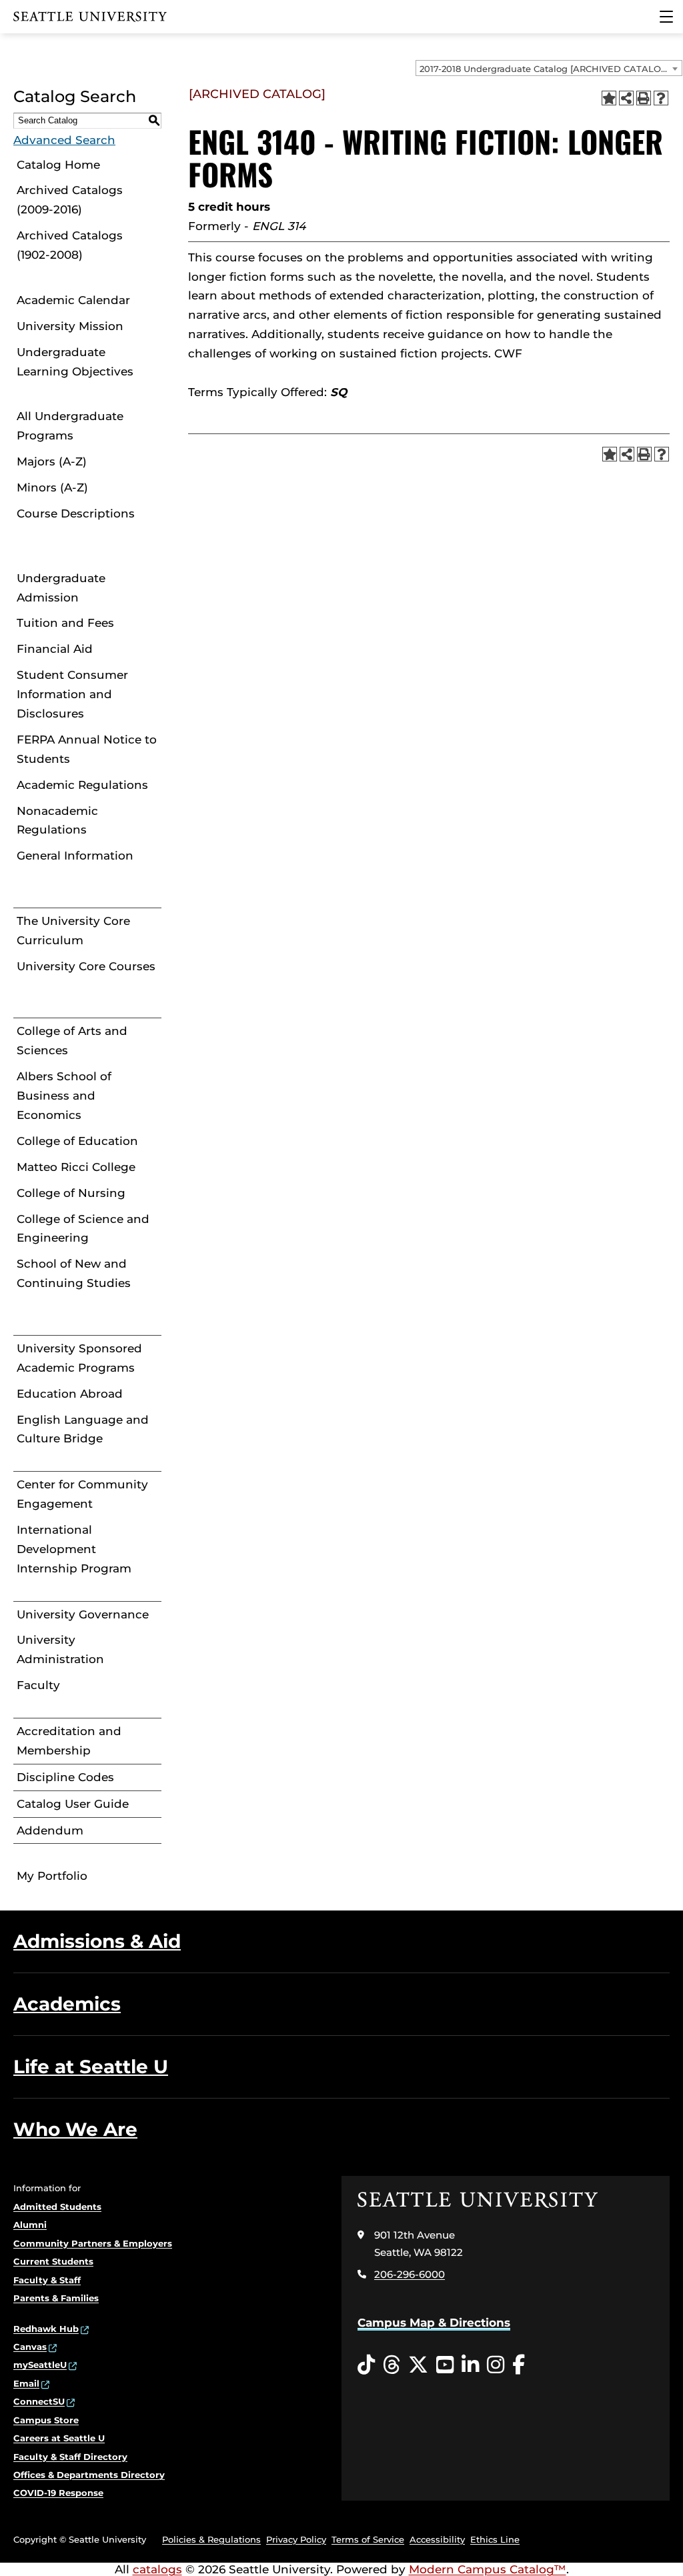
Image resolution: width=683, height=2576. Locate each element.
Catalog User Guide (73, 1804)
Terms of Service (368, 2539)
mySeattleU (40, 2365)
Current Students (53, 2261)
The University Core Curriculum (73, 931)
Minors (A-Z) (52, 487)
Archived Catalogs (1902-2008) (70, 245)
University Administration (60, 1649)
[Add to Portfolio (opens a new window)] (609, 98)
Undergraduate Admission (61, 588)
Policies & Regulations (211, 2539)
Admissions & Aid (97, 1941)
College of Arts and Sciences (72, 1041)
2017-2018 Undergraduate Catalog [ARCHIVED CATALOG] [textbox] (545, 69)
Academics (67, 2004)
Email (26, 2383)
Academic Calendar (73, 300)
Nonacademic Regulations (57, 821)
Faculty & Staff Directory (70, 2457)
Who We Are (75, 2129)
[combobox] (549, 68)
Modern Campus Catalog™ (488, 2569)
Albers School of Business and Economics (64, 1096)
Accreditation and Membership (69, 1741)
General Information (75, 856)
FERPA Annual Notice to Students (87, 749)
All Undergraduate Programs (70, 426)
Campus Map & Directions (434, 2323)
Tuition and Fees (65, 623)
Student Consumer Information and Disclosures (72, 694)
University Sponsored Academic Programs (79, 1358)
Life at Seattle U (91, 2067)
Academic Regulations (82, 785)
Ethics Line (495, 2539)
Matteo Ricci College (76, 1167)
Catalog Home (58, 165)
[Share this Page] (626, 98)
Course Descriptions (76, 513)
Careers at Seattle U (59, 2438)
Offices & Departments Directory (89, 2475)
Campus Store (46, 2420)
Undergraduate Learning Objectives (75, 362)
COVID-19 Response (58, 2493)
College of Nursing (71, 1193)
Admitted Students (57, 2207)
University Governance (83, 1614)
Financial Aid (55, 649)
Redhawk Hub (46, 2329)
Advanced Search (64, 140)
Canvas (30, 2347)
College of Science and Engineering (83, 1229)
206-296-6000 (410, 2274)
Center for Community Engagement (82, 1494)
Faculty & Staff (47, 2280)
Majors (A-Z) (52, 461)
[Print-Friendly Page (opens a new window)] (644, 98)
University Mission (70, 326)
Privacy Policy (296, 2539)
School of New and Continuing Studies (74, 1273)
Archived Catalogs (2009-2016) (70, 200)
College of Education (77, 1141)
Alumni (30, 2225)
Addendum (50, 1830)
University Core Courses (86, 966)
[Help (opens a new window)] (661, 98)
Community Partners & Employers (93, 2243)
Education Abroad (70, 1394)
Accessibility (437, 2539)
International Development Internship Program (74, 1549)
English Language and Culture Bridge (83, 1429)
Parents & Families (56, 2298)
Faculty (38, 1685)
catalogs (157, 2569)
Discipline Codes (65, 1777)
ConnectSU (39, 2401)
